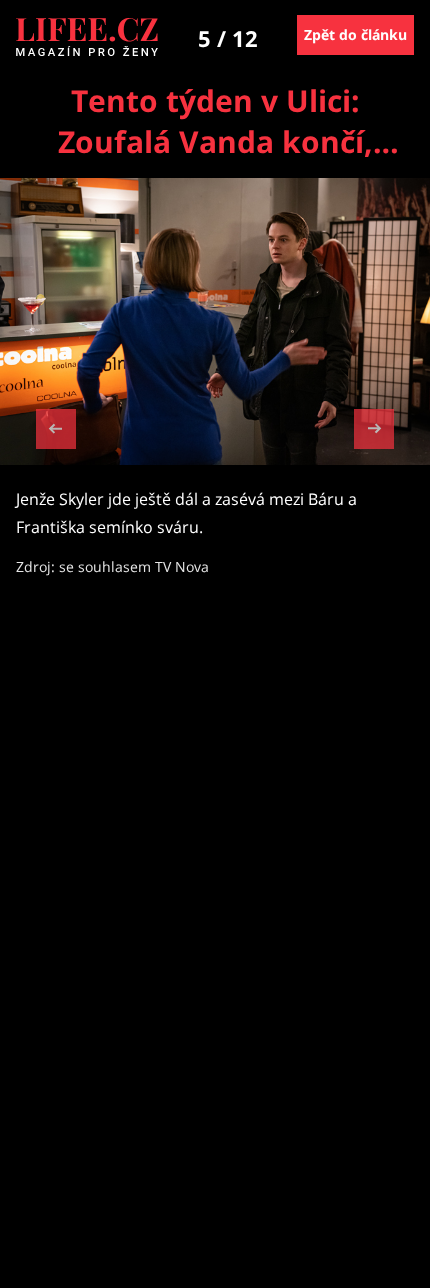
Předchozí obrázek (56, 431)
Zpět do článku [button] (355, 34)
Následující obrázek (374, 426)
